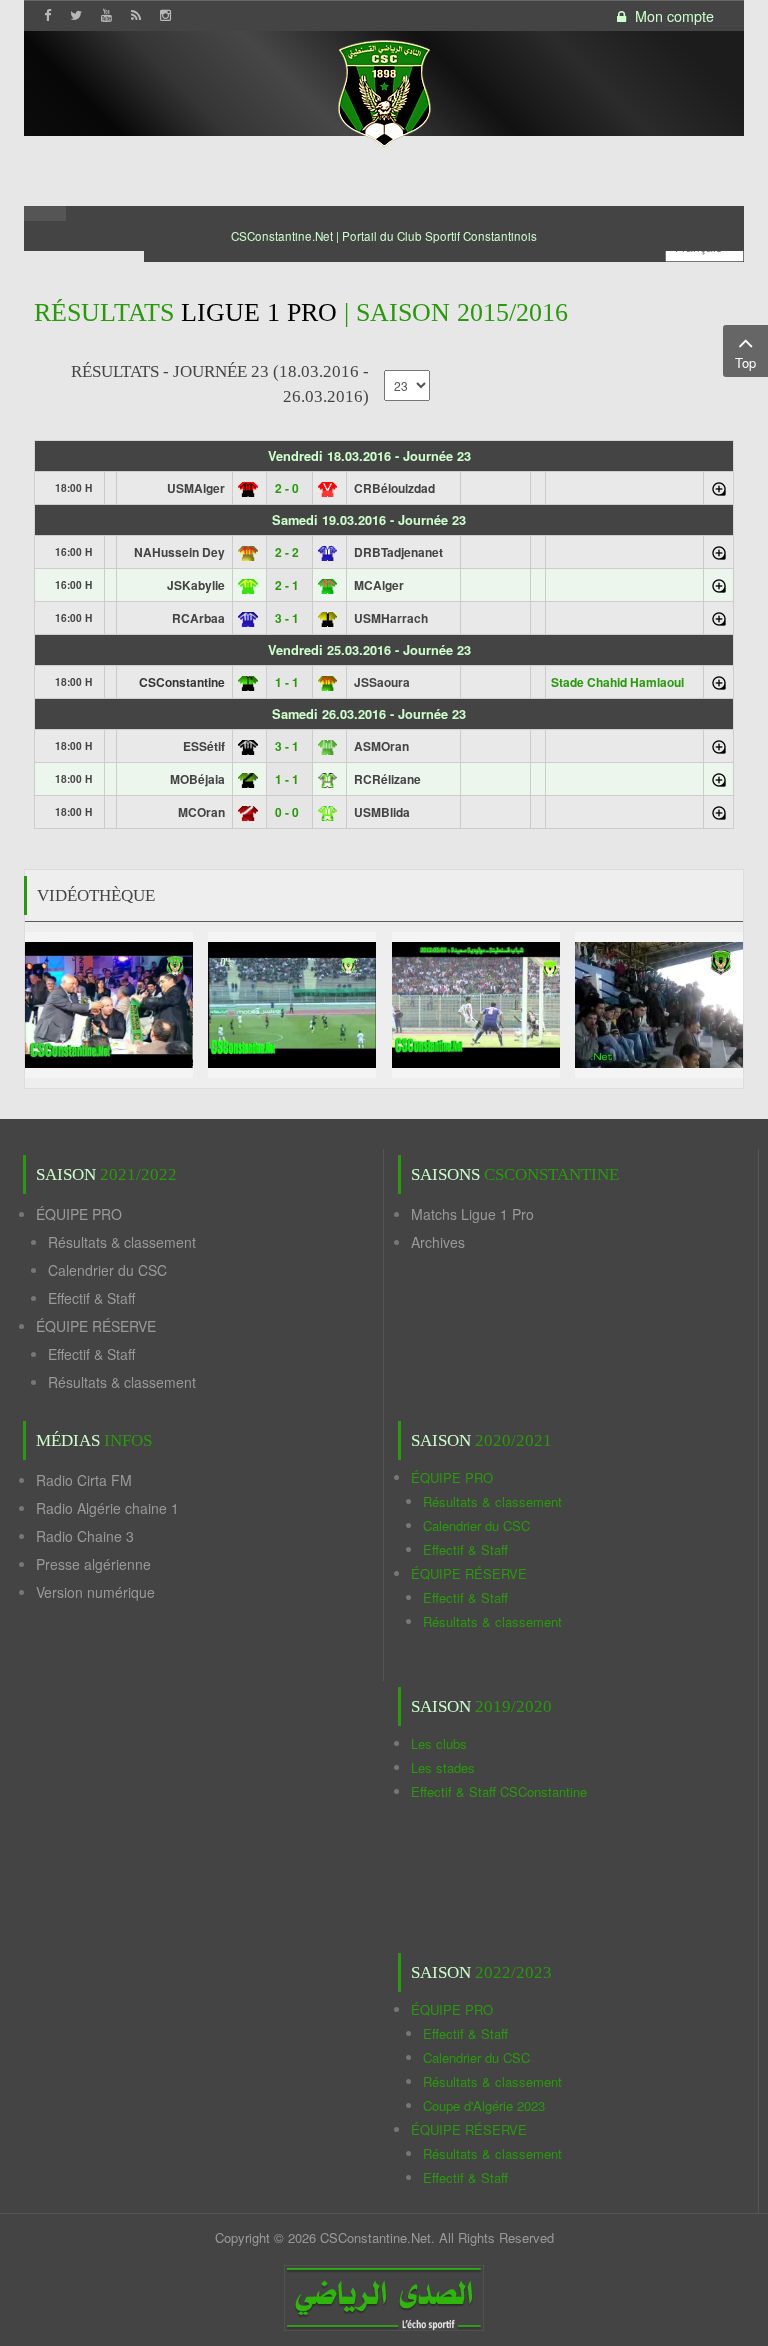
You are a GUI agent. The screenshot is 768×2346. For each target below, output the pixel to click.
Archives (438, 1242)
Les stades (443, 1767)
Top (745, 362)
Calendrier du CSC (107, 1270)
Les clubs (439, 1743)
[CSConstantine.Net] (384, 90)
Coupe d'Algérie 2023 (484, 2105)
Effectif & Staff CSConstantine (499, 1791)
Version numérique (95, 1592)
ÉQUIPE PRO (79, 1214)
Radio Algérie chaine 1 (107, 1508)
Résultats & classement (122, 1242)
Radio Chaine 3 (85, 1536)
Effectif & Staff (91, 1298)
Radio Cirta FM (84, 1480)
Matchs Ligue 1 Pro (472, 1214)
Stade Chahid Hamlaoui (617, 682)
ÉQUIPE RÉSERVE (96, 1326)
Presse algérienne (93, 1564)
